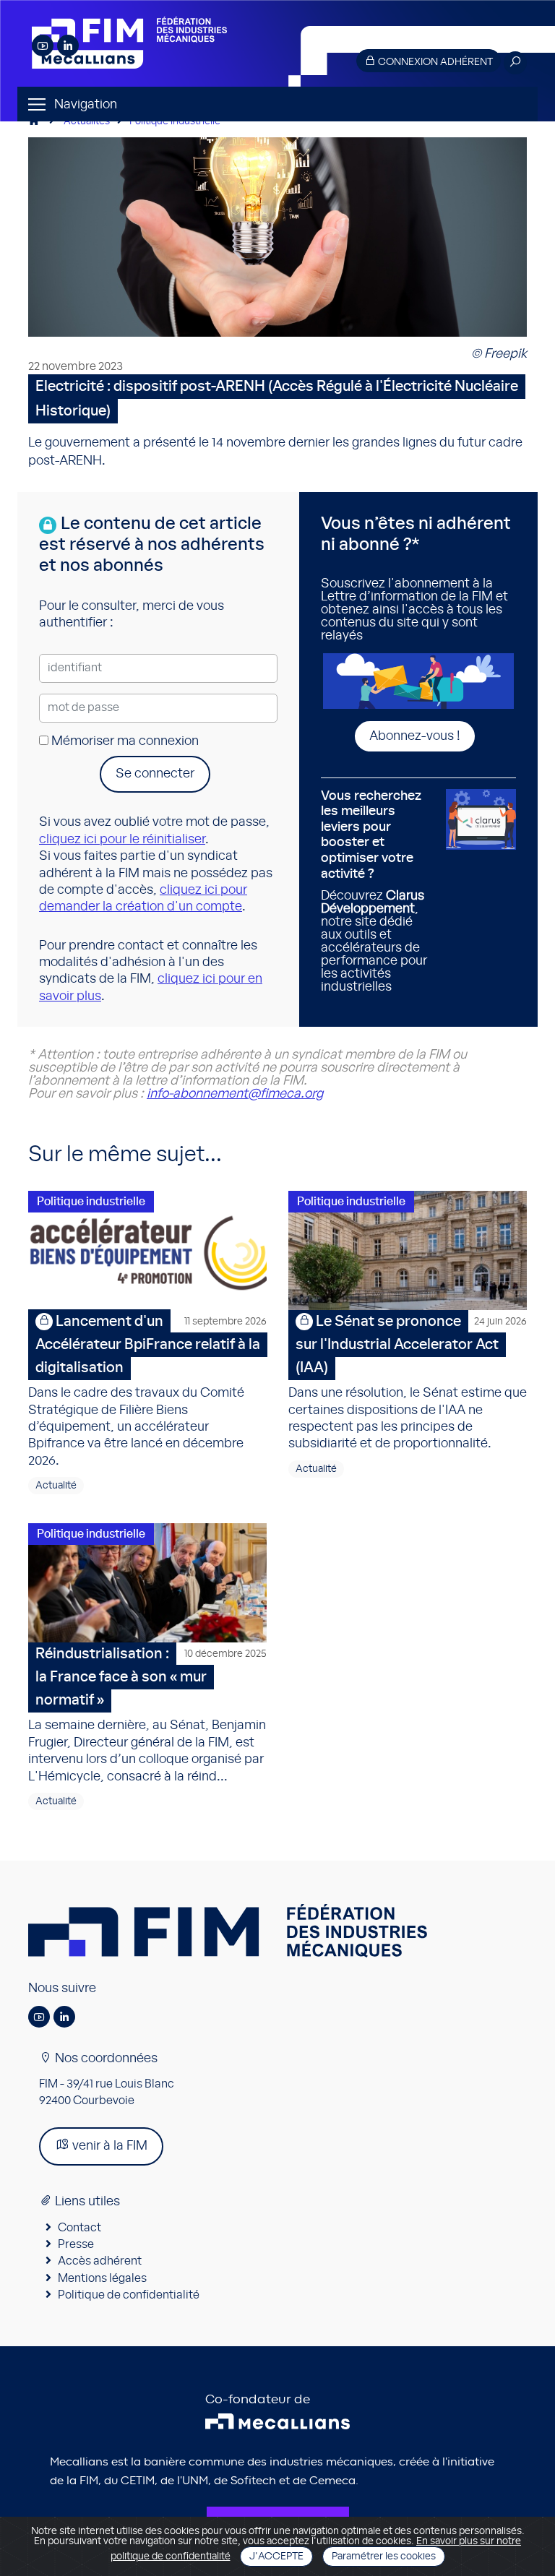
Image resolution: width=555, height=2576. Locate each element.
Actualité (56, 1486)
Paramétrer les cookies (384, 2556)
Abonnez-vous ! (415, 736)
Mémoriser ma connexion (124, 741)
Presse (76, 2244)
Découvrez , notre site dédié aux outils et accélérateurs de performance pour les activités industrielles (374, 892)
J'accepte (276, 2556)
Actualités (87, 121)
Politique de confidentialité (129, 2295)
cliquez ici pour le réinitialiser (122, 840)
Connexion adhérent (434, 62)
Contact (79, 2228)
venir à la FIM (108, 2146)
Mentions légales (102, 2278)
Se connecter (155, 774)
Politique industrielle (175, 121)
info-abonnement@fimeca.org (235, 1094)
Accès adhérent (100, 2261)
